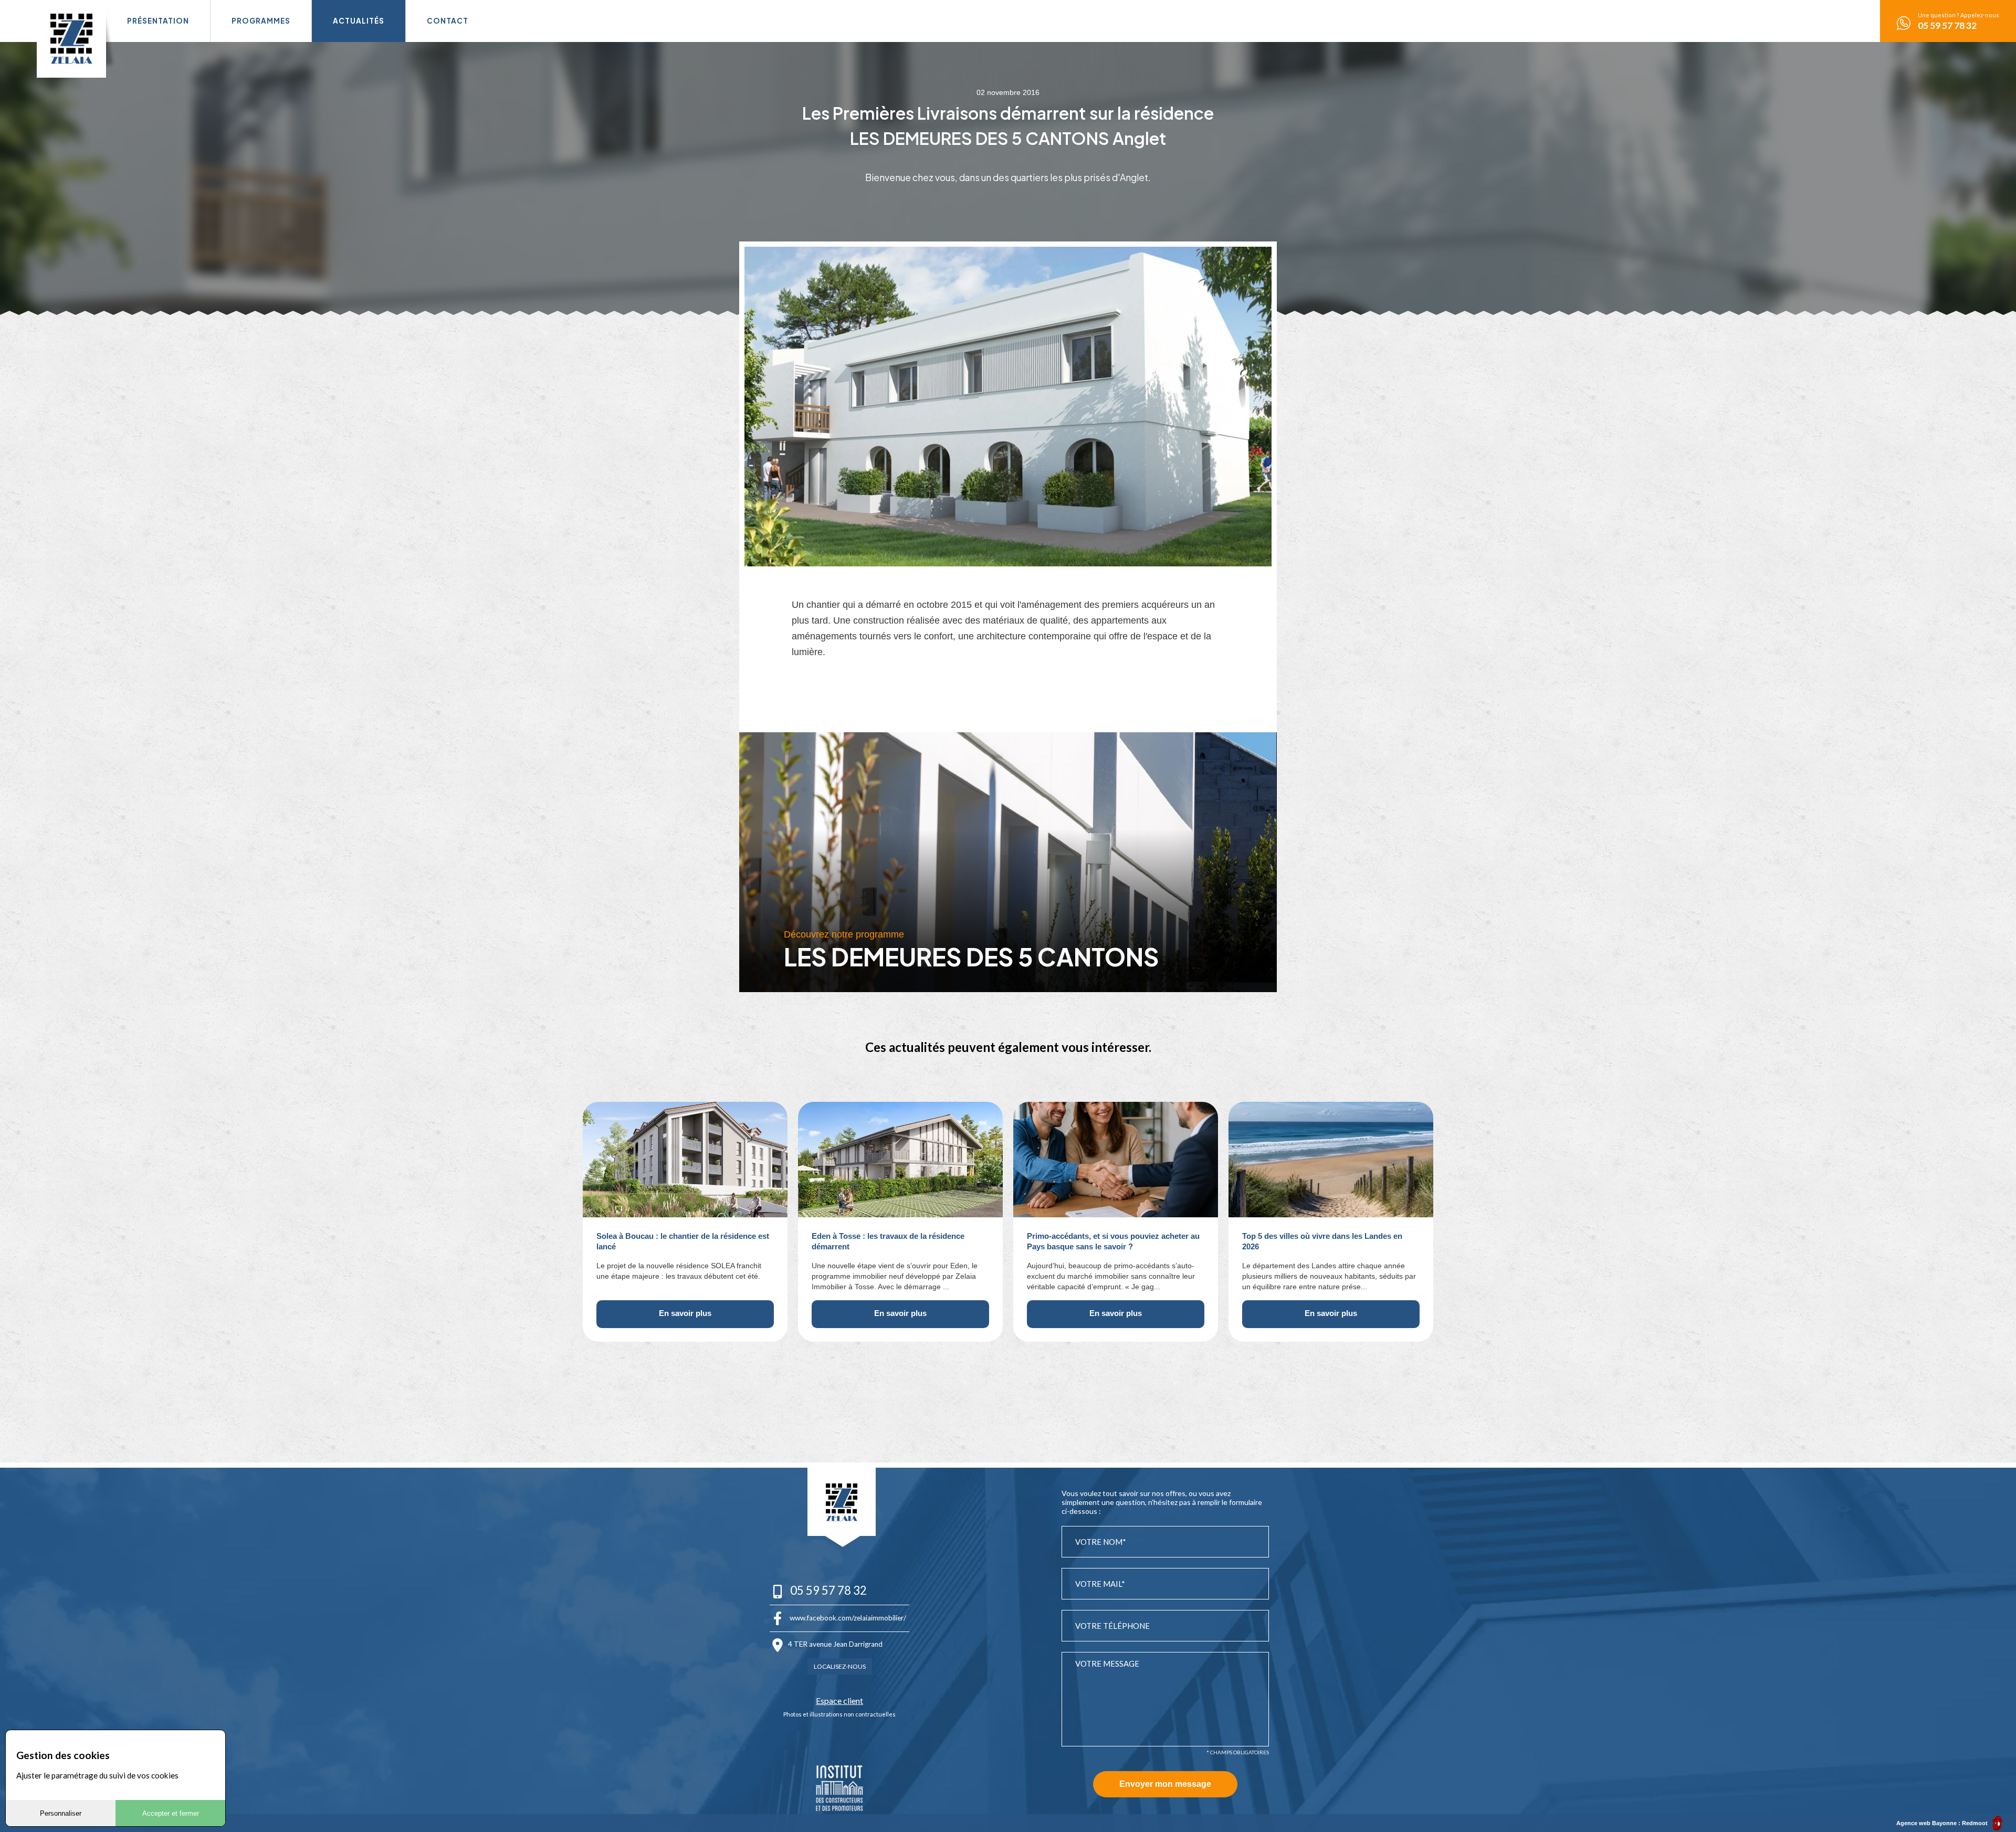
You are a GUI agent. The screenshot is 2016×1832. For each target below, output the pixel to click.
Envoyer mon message (1165, 1784)
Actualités (359, 21)
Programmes (261, 21)
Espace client (839, 1701)
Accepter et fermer (171, 1813)
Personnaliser (61, 1813)
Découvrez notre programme (844, 934)
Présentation (158, 21)
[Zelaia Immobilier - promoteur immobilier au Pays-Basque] (71, 39)
